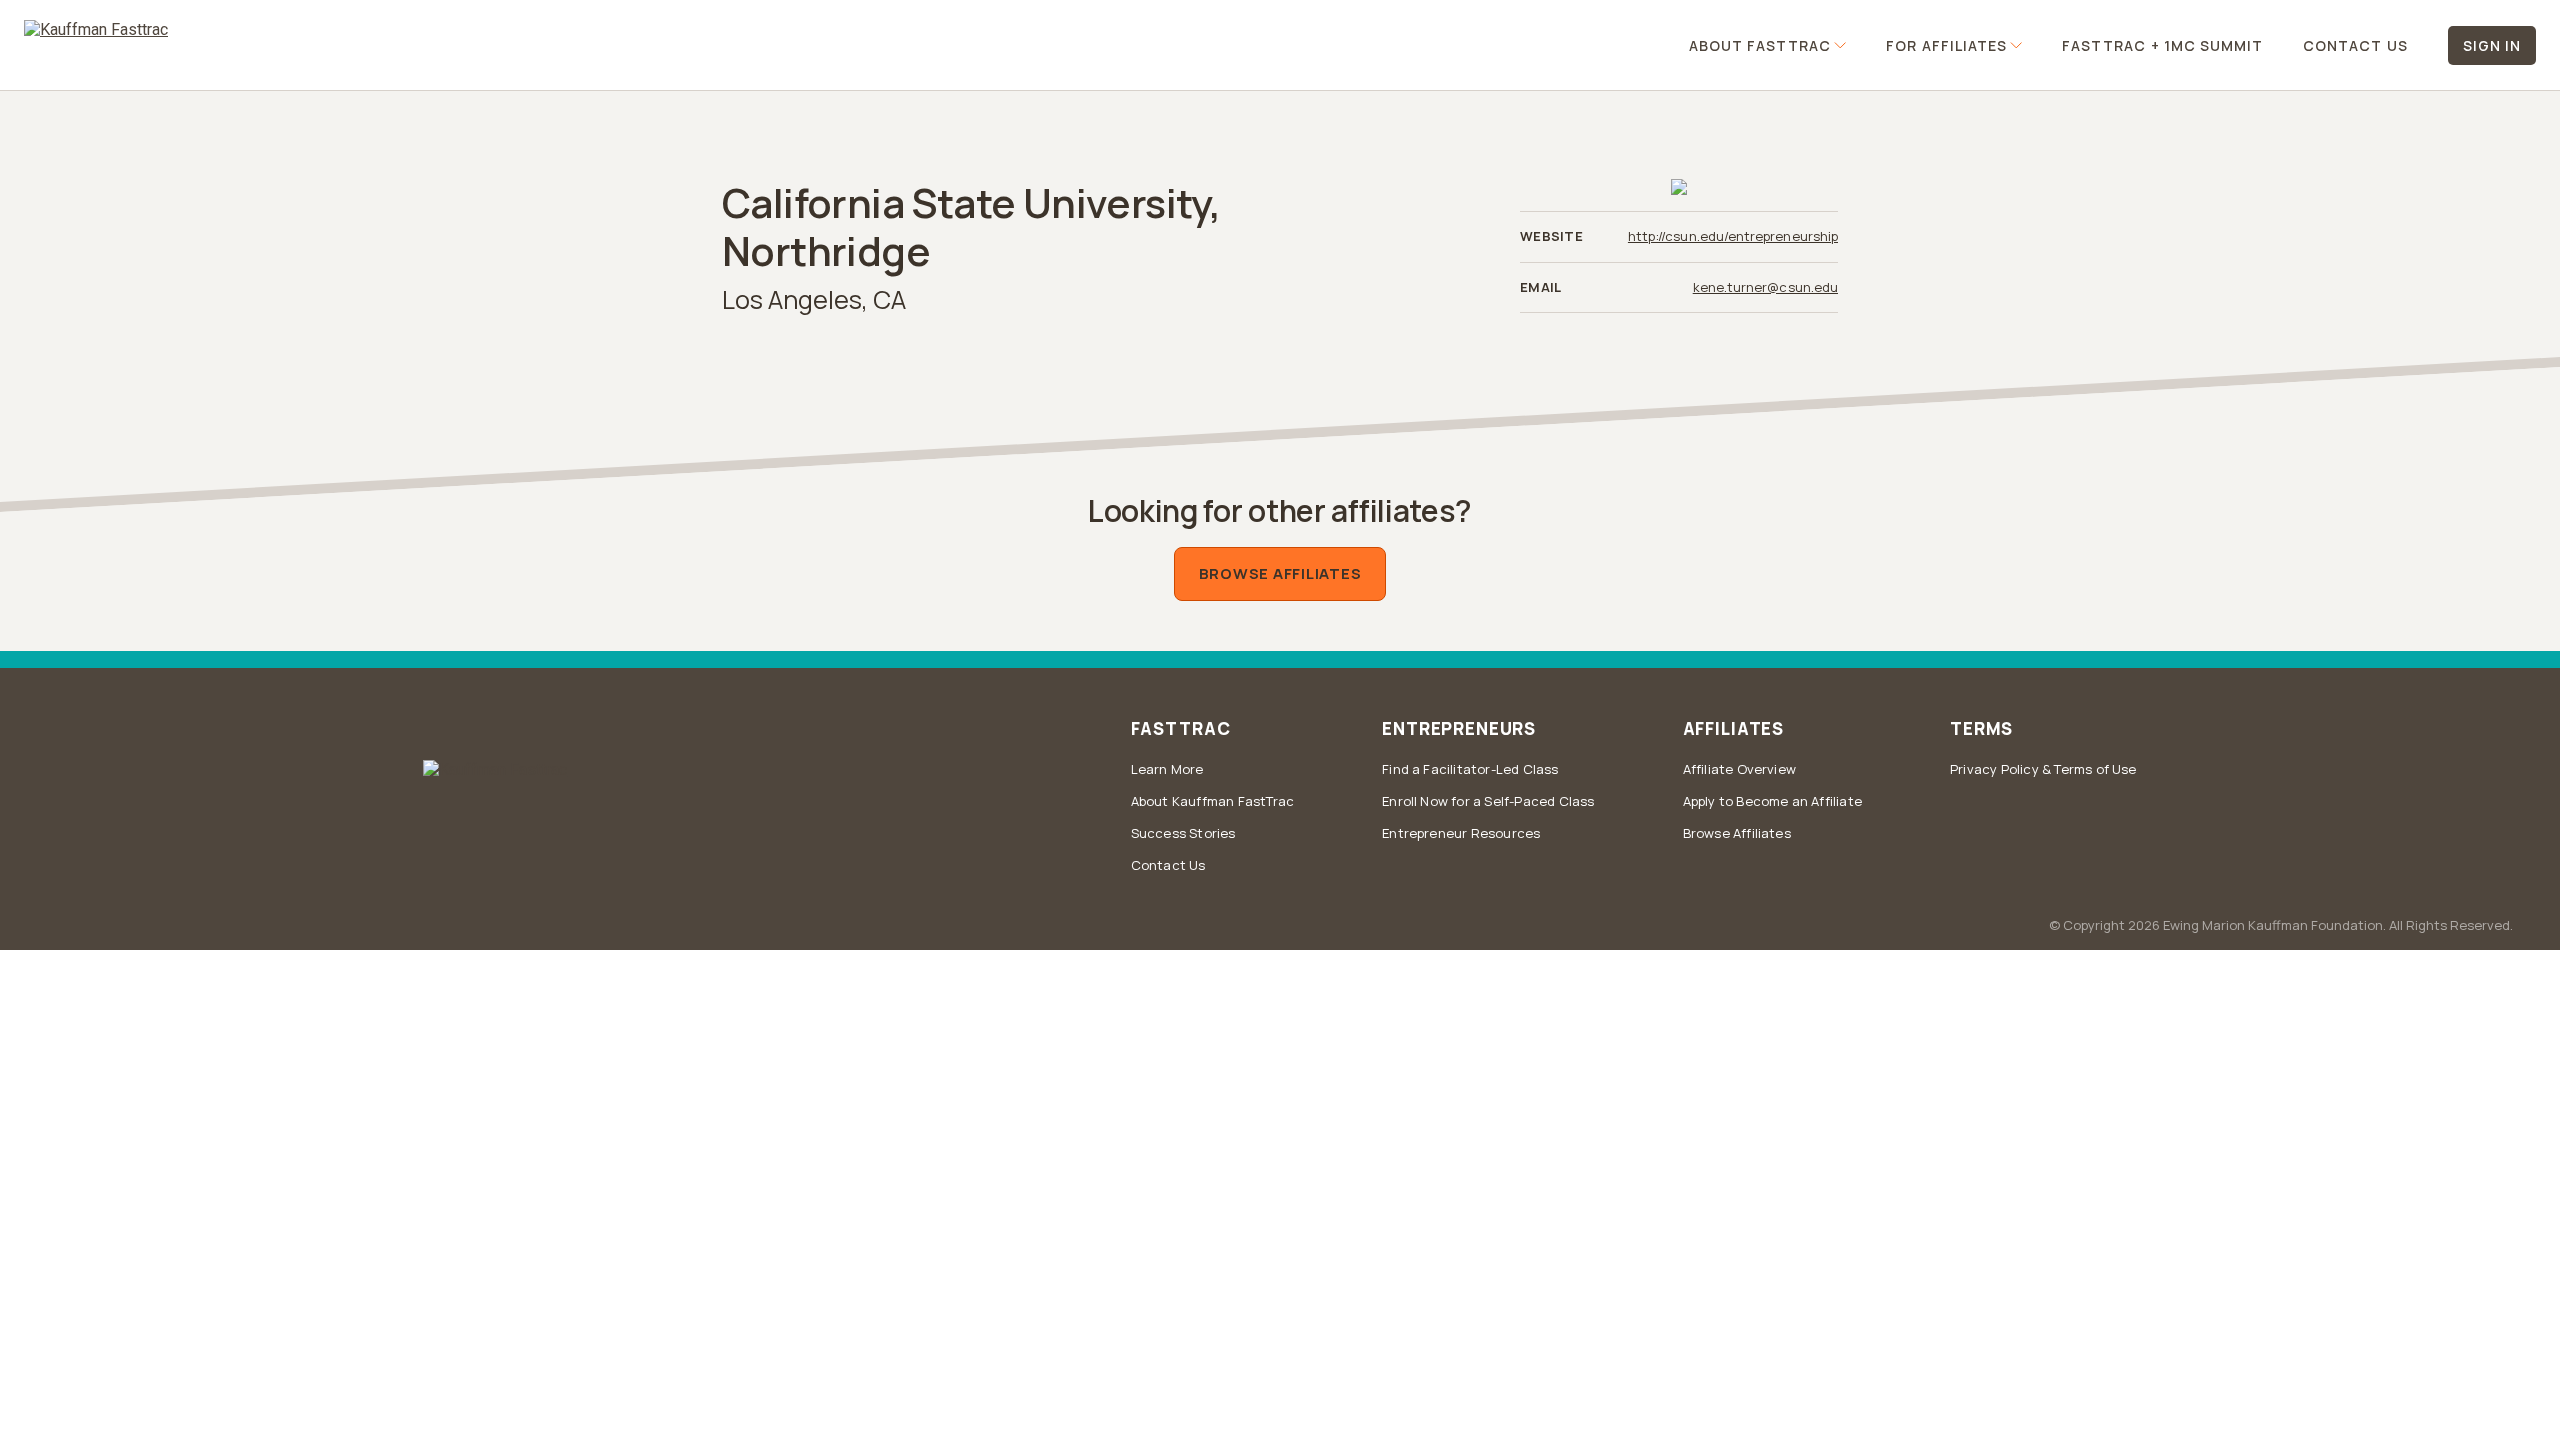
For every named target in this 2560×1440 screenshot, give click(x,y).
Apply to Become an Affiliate (1772, 801)
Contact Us (2355, 45)
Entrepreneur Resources (1461, 833)
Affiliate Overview (1740, 769)
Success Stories (1183, 833)
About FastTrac (1760, 45)
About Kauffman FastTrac (1213, 801)
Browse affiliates (1280, 573)
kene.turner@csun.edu (1765, 287)
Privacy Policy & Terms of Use (2043, 769)
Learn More (1167, 769)
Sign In (2492, 45)
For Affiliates (1946, 45)
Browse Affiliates (1737, 833)
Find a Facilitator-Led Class (1470, 769)
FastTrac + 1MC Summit (2162, 45)
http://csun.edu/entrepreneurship (1733, 236)
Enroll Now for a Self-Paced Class (1488, 801)
